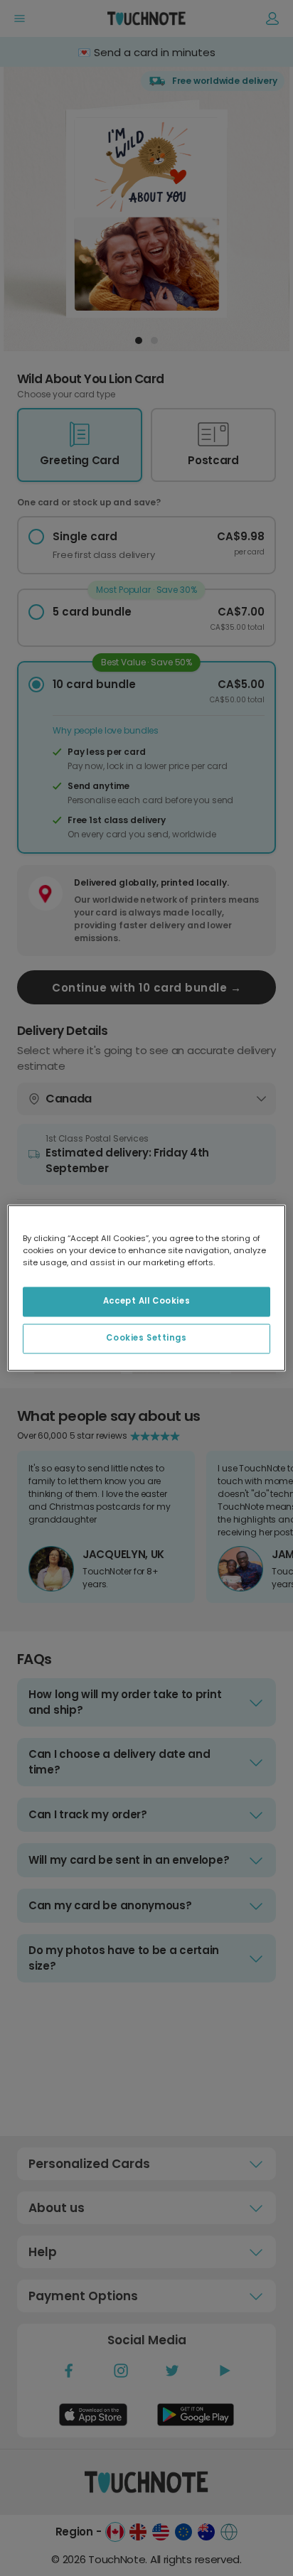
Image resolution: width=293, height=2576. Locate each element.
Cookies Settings (146, 1338)
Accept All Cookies (146, 1302)
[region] (146, 1288)
